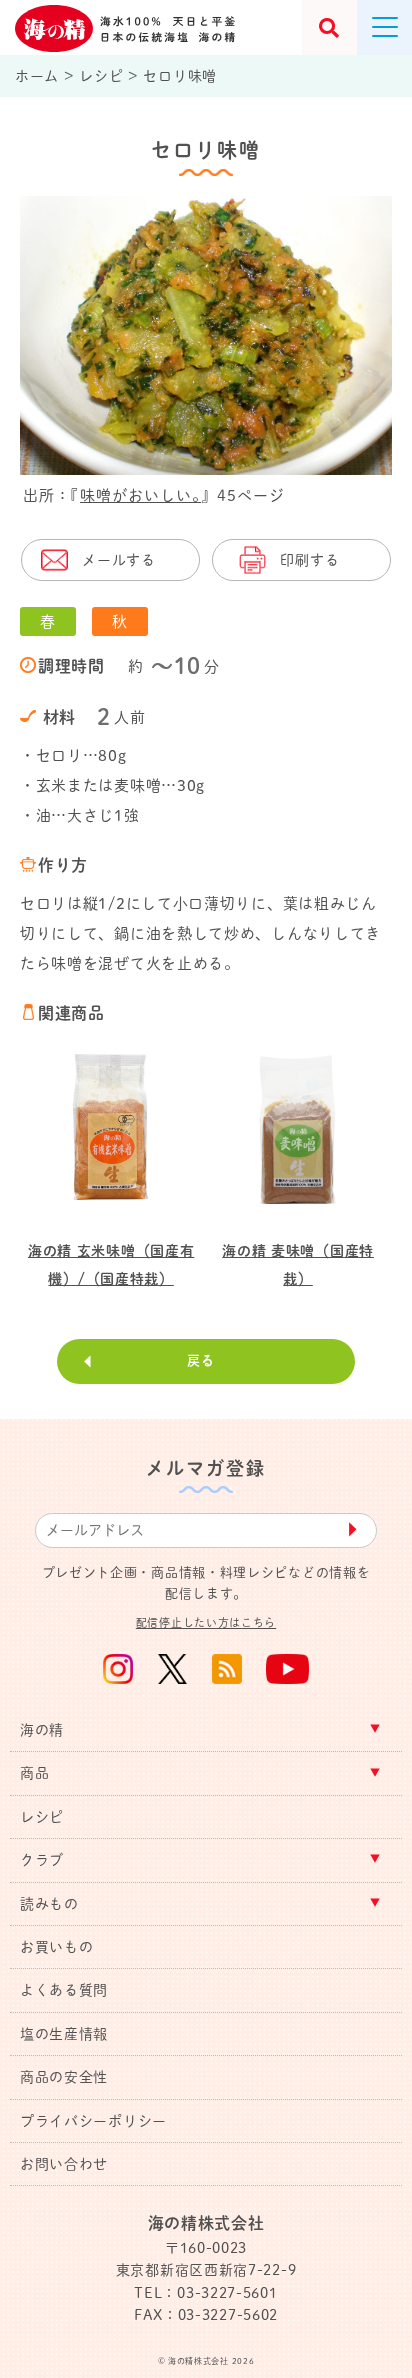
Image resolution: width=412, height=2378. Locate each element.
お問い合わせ (64, 2164)
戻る (200, 1360)
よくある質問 (64, 1990)
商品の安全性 (64, 2077)
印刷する (309, 560)
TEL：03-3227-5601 (205, 2293)
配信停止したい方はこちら (206, 1622)
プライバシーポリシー (93, 2121)
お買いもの (57, 1947)
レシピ (42, 1817)
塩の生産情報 (64, 2034)
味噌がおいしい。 (140, 495)
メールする (119, 560)
